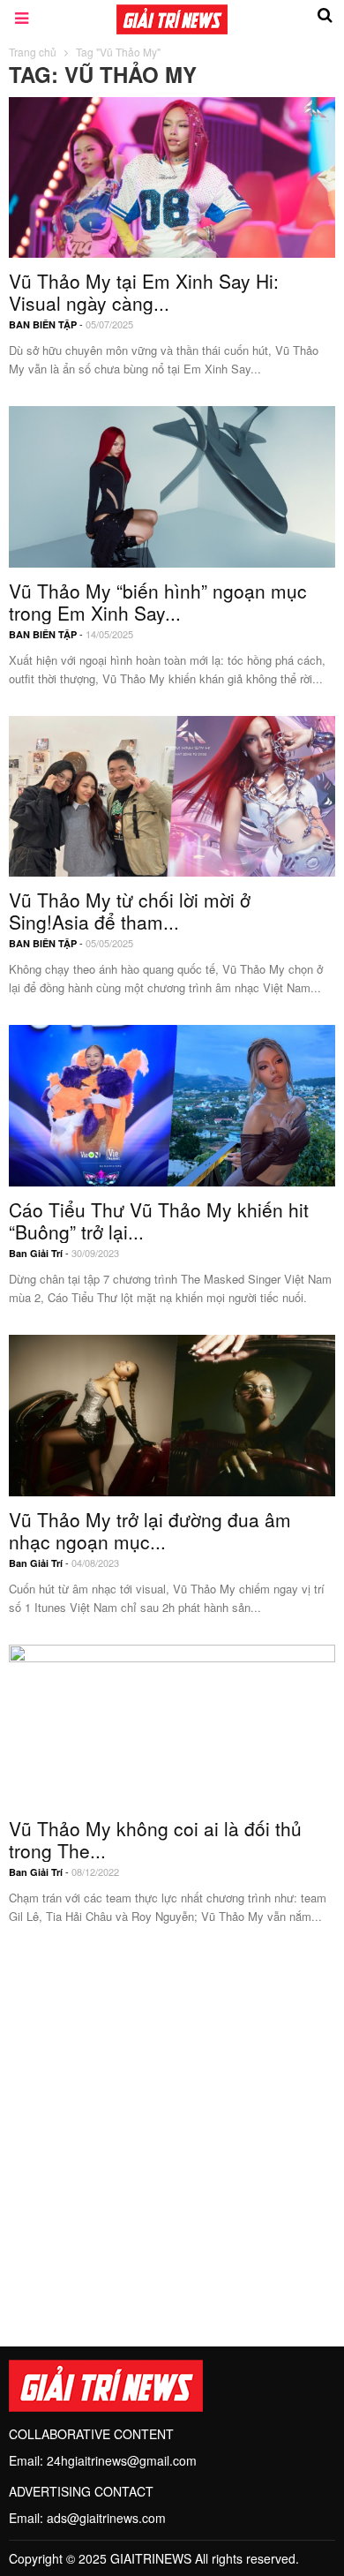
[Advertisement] (172, 2126)
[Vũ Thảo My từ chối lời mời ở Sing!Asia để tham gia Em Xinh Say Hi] (172, 795)
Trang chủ (33, 52)
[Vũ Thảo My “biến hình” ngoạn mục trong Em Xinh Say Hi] (172, 485)
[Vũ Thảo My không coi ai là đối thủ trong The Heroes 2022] (172, 1723)
